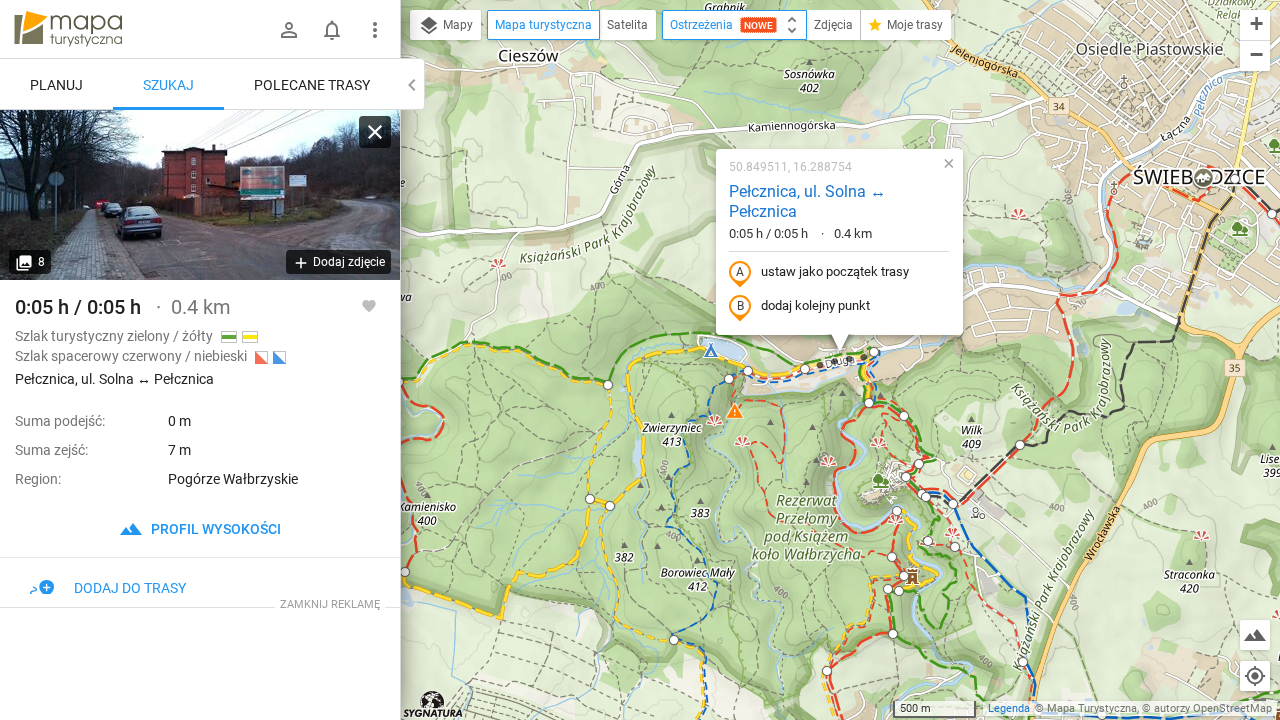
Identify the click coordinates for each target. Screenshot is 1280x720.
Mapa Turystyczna (1092, 708)
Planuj (56, 85)
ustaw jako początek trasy (835, 271)
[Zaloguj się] (289, 30)
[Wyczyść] (375, 132)
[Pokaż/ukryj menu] (375, 30)
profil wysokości (214, 529)
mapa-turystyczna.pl (68, 29)
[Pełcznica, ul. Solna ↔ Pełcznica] (200, 195)
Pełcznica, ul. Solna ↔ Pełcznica (807, 202)
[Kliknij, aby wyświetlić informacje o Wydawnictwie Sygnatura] (433, 704)
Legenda (1009, 708)
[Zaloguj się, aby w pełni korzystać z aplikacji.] (369, 305)
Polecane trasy (312, 85)
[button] (405, 572)
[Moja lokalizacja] (1255, 676)
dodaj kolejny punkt (815, 305)
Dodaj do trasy (130, 588)
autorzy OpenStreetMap (1213, 708)
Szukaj (168, 85)
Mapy (456, 25)
